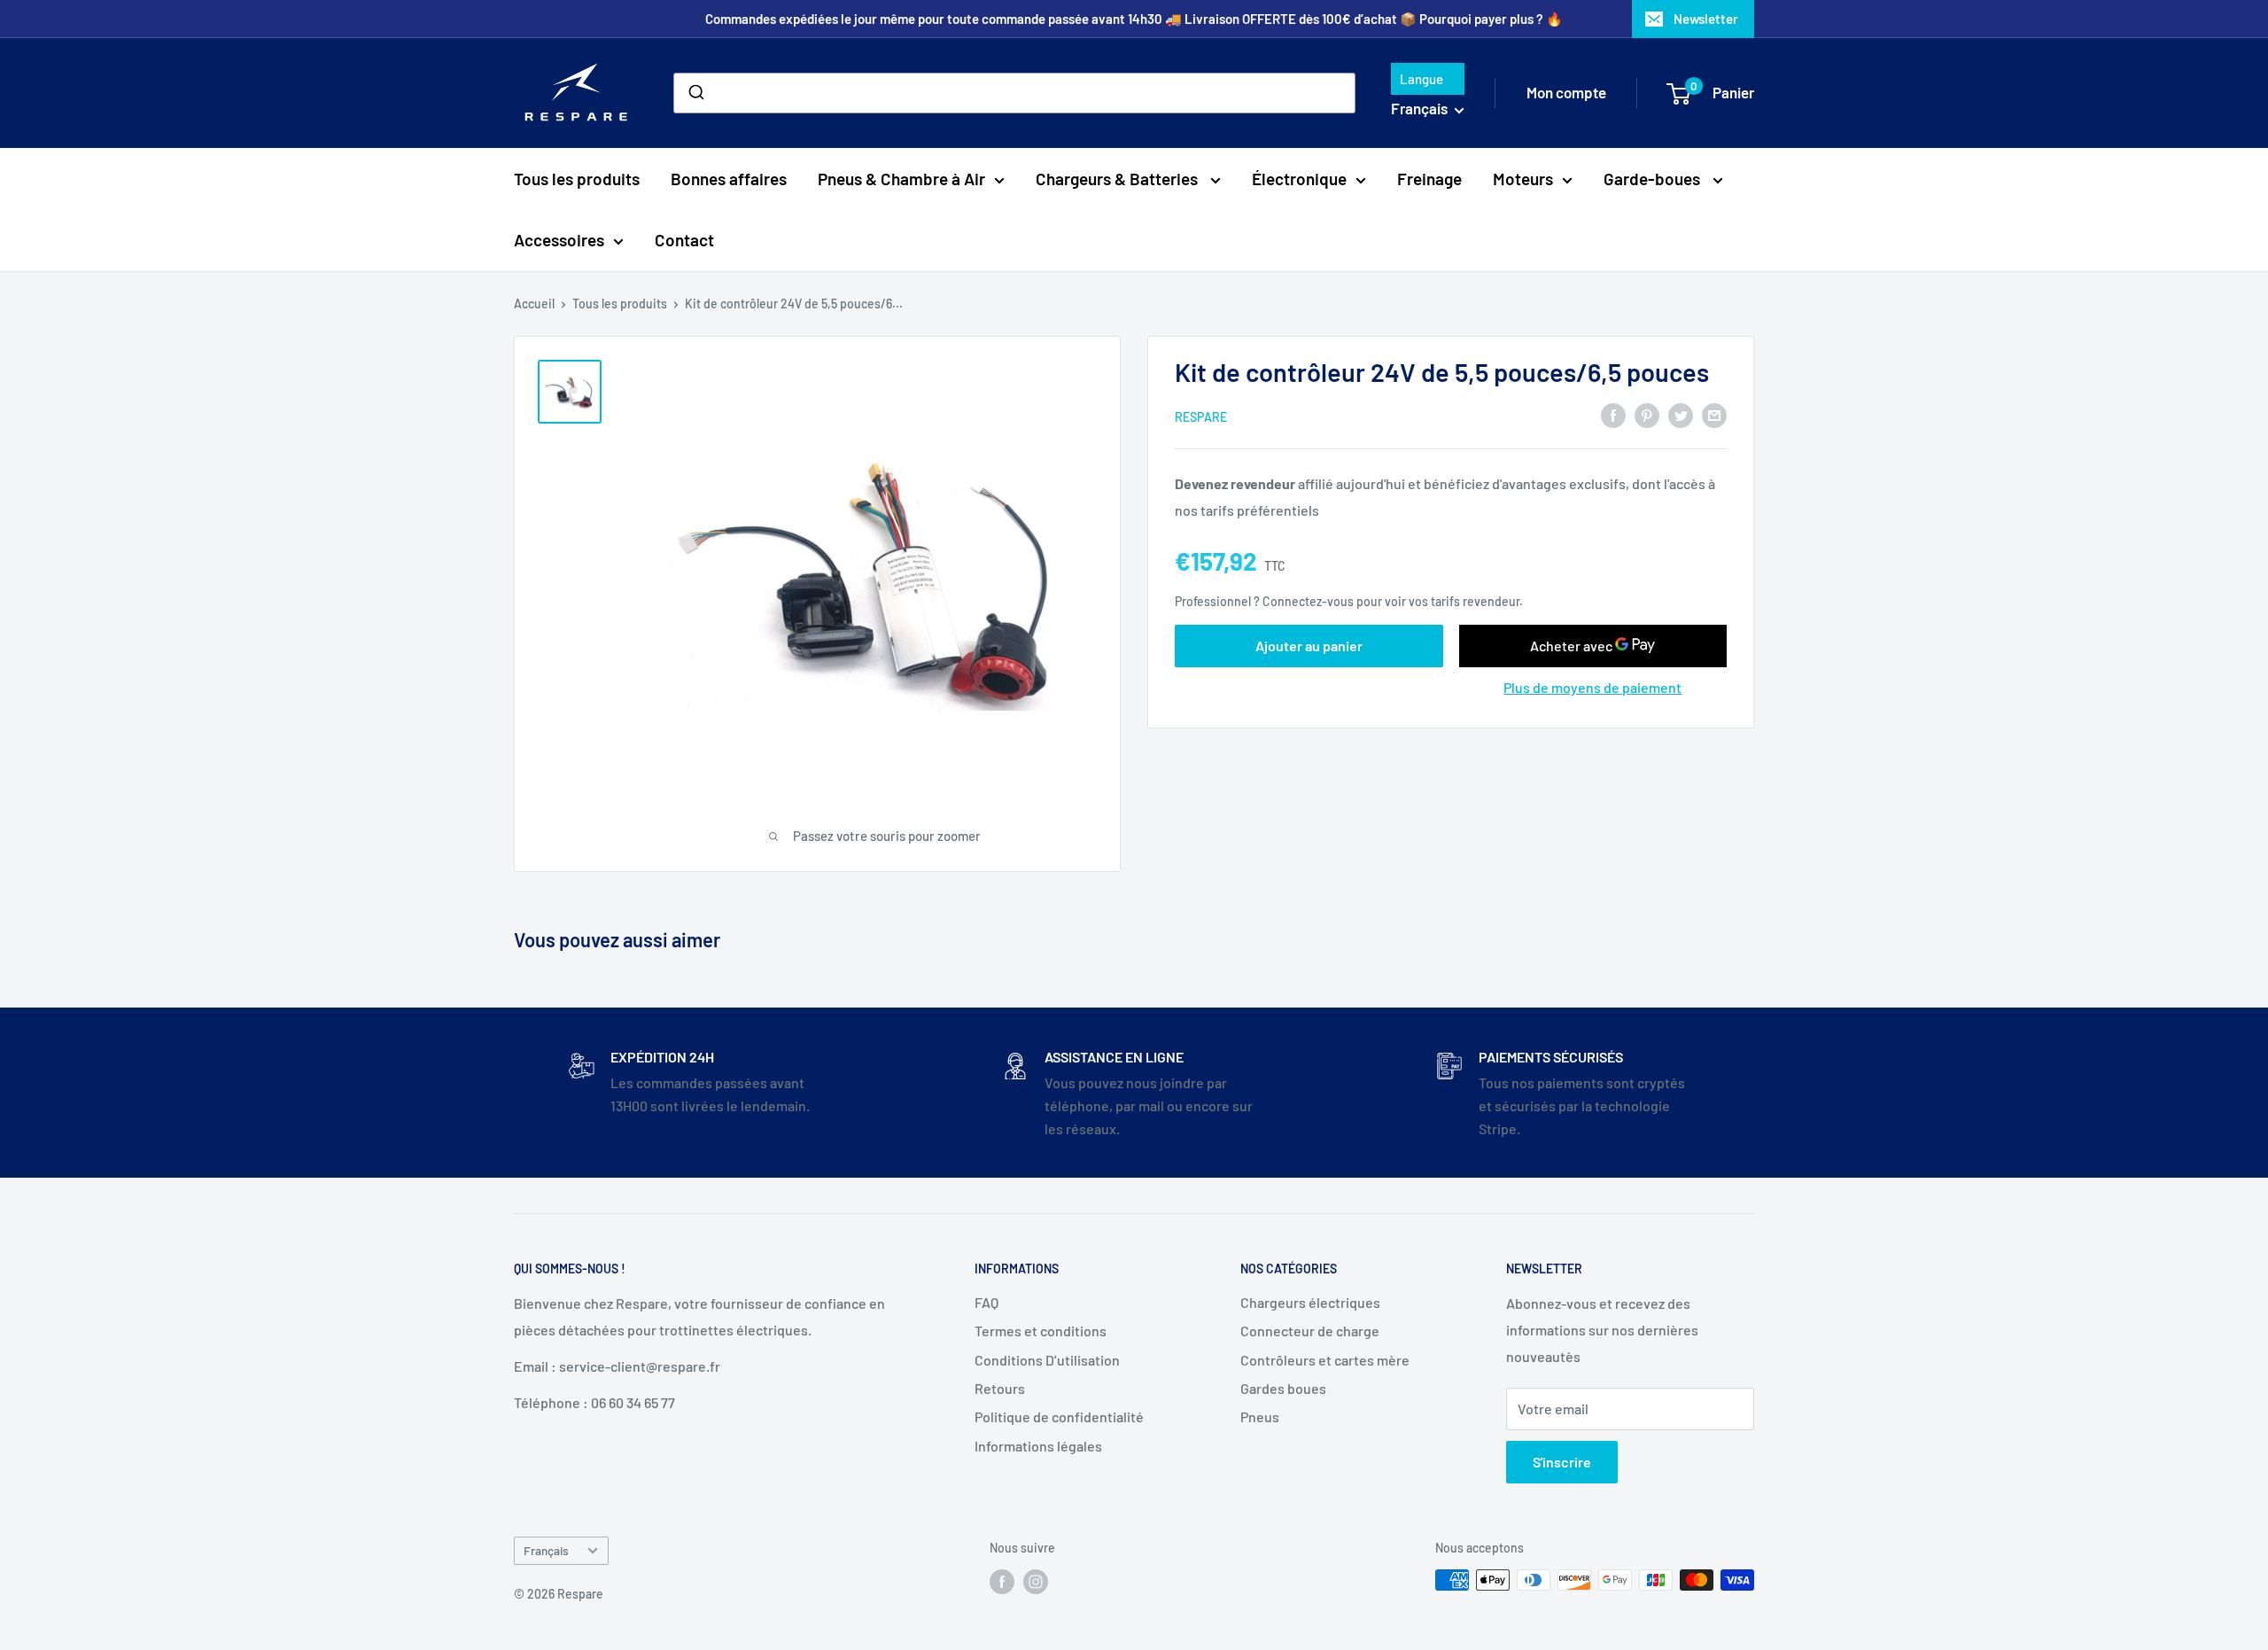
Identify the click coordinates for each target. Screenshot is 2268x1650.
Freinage (1429, 179)
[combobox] (1014, 93)
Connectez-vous (1308, 601)
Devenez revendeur (1236, 483)
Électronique (1299, 179)
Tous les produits (577, 179)
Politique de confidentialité (1059, 1417)
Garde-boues (1654, 179)
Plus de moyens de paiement (1592, 686)
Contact (684, 240)
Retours (1000, 1388)
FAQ (986, 1302)
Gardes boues (1283, 1388)
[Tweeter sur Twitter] (1681, 414)
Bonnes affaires (729, 179)
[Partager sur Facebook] (1613, 414)
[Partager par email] (1714, 414)
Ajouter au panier (1309, 645)
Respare (1201, 416)
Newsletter (1706, 19)
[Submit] (695, 93)
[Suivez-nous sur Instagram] (1036, 1582)
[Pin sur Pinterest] (1647, 414)
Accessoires (559, 240)
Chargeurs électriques (1310, 1302)
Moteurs (1523, 179)
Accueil (534, 304)
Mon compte (1566, 92)
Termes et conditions (1041, 1331)
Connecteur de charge (1310, 1331)
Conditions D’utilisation (1047, 1360)
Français (546, 1550)
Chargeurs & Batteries (1118, 179)
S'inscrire (1562, 1462)
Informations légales (1038, 1446)
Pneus (1260, 1417)
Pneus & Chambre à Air (901, 179)
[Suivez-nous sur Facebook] (1002, 1582)
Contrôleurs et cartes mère (1325, 1360)
